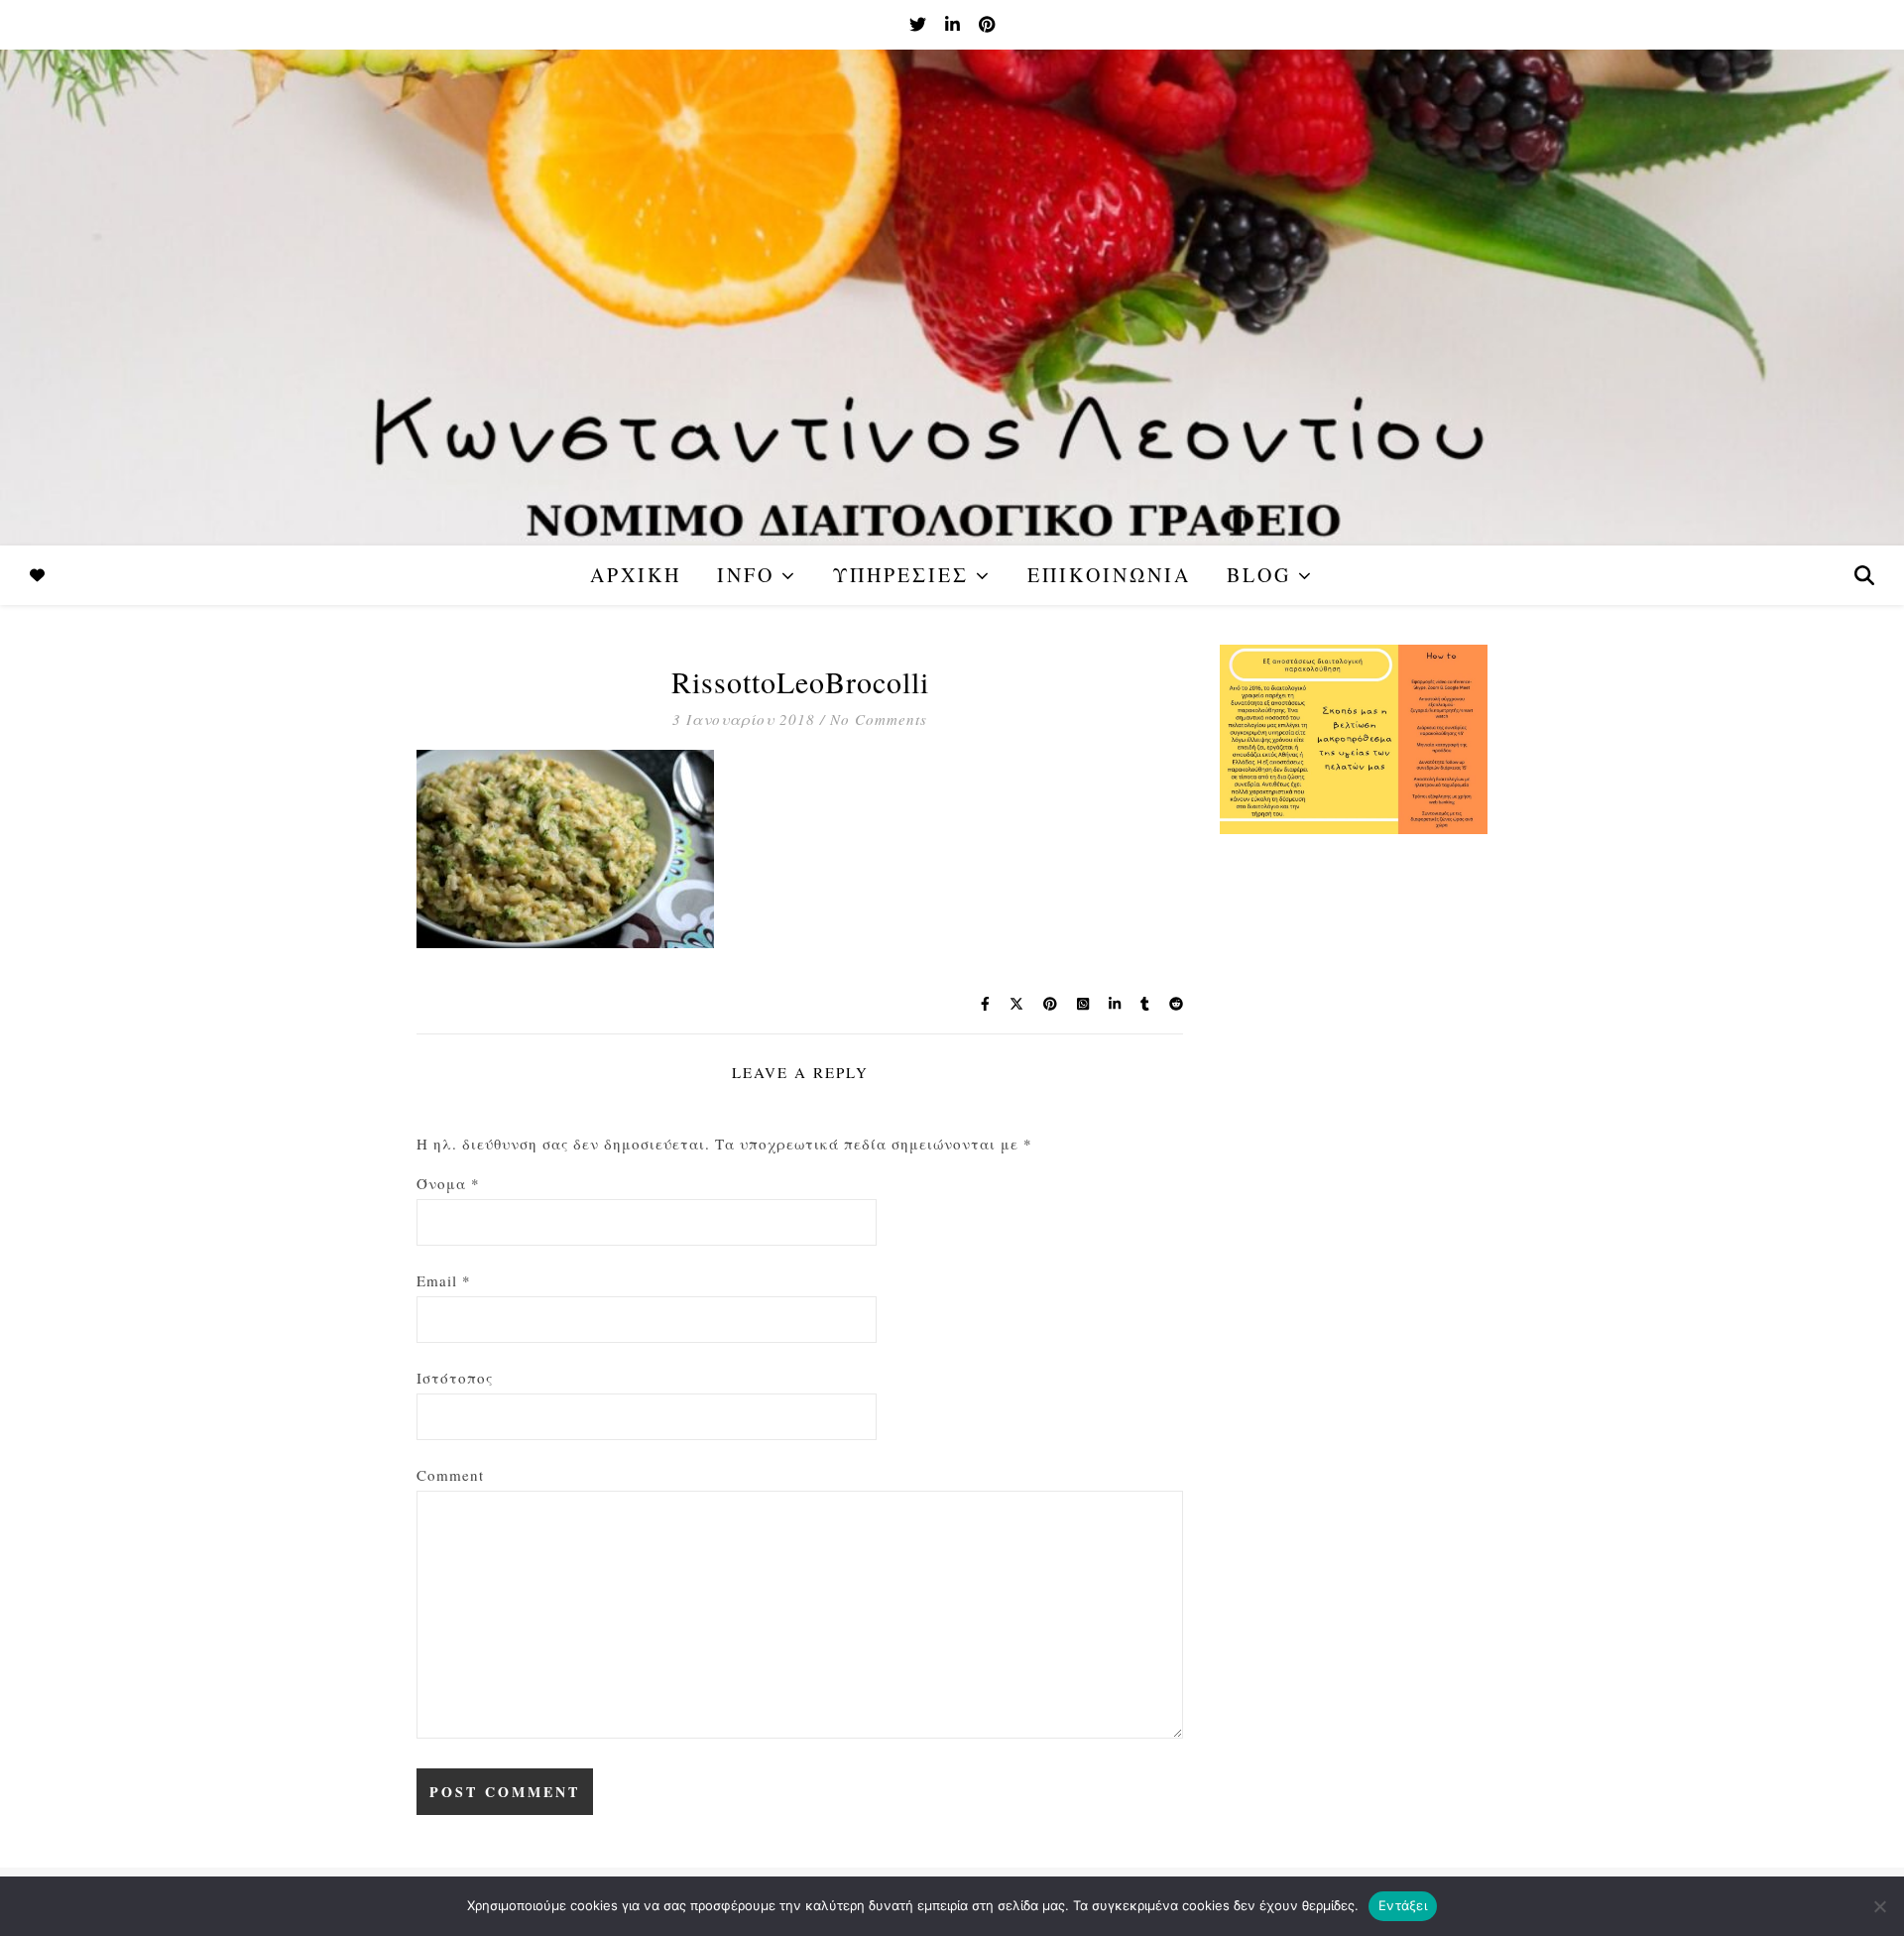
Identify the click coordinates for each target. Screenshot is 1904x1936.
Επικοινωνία (1109, 575)
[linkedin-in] (954, 24)
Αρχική (636, 575)
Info (746, 575)
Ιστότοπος (455, 1378)
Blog (1259, 575)
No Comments (879, 719)
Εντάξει (1403, 1905)
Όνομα (448, 1183)
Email (444, 1280)
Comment (450, 1475)
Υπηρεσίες (901, 575)
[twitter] (920, 24)
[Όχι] (1879, 1906)
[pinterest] (987, 24)
